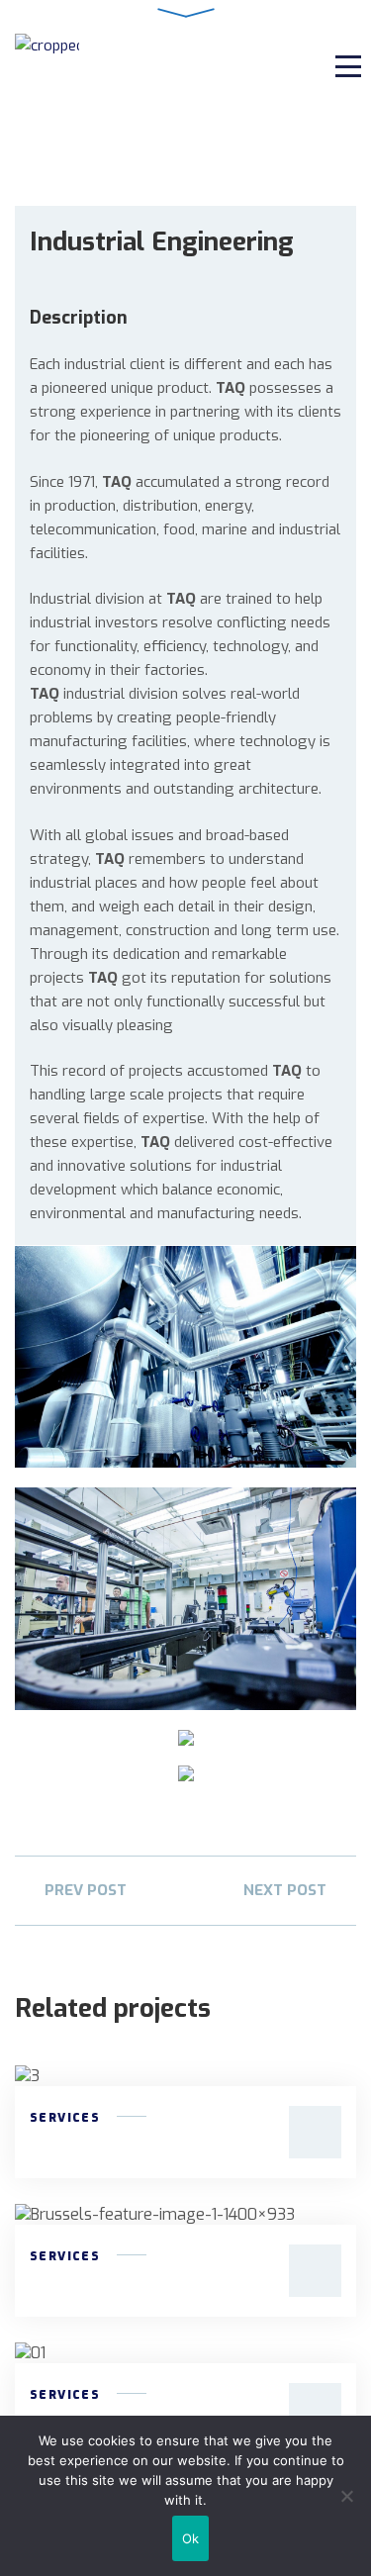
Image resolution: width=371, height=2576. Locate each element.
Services (65, 2118)
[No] (346, 2496)
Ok (191, 2538)
